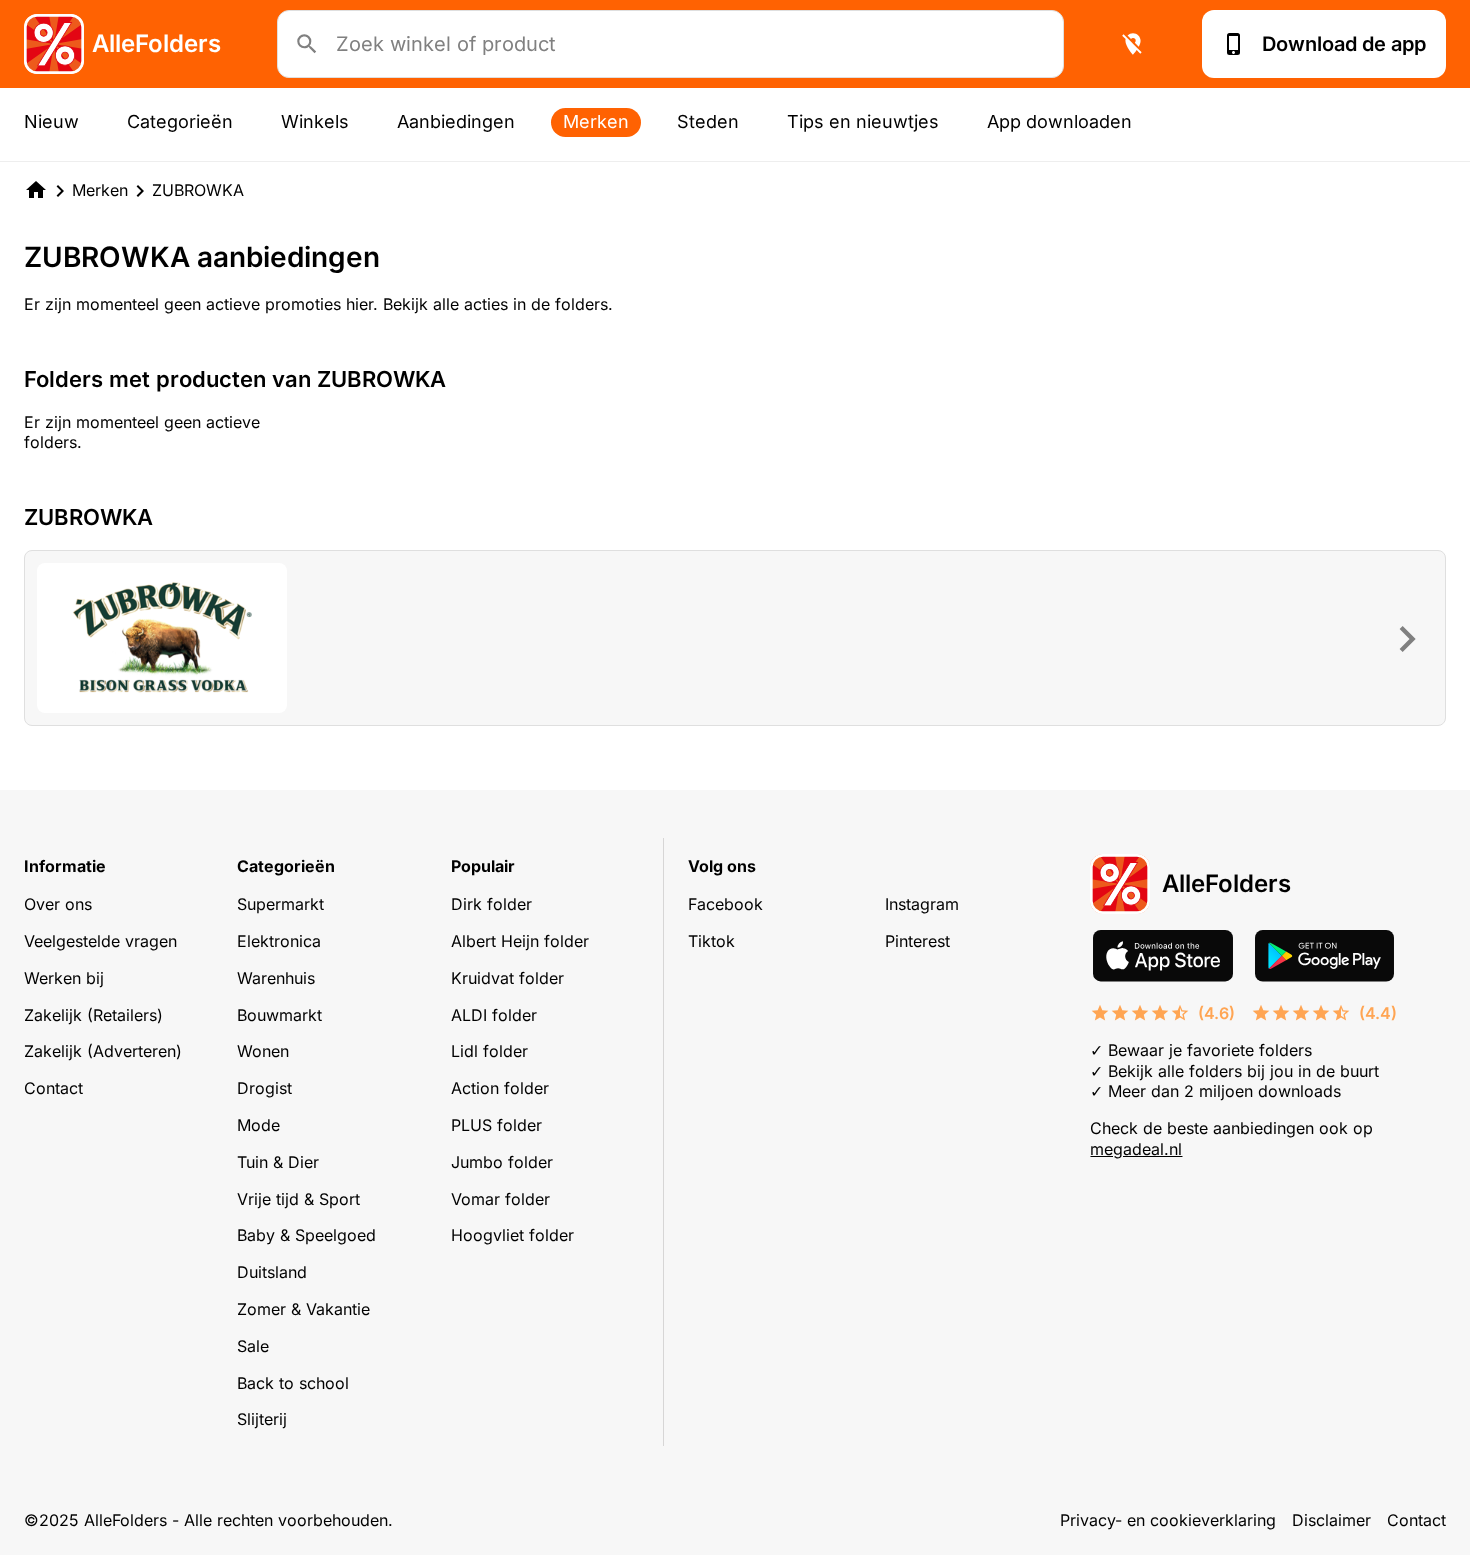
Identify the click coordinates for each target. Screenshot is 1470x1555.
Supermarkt (280, 904)
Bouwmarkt (279, 1015)
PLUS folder (496, 1125)
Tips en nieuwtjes (863, 121)
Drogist (264, 1088)
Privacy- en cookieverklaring (1168, 1520)
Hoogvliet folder (512, 1235)
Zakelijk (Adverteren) (103, 1051)
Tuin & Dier (278, 1162)
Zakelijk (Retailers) (93, 1015)
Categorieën (180, 121)
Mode (258, 1125)
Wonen (263, 1051)
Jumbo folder (502, 1162)
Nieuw (51, 121)
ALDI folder (494, 1015)
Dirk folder (491, 904)
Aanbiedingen (456, 121)
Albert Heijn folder (520, 941)
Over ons (58, 904)
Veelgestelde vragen (100, 941)
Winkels (315, 121)
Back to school (293, 1383)
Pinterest (917, 941)
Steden (708, 121)
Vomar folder (500, 1199)
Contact (53, 1088)
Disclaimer (1331, 1520)
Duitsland (272, 1272)
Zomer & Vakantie (303, 1309)
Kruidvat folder (507, 978)
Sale (253, 1346)
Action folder (500, 1088)
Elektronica (279, 941)
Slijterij (262, 1419)
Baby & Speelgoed (306, 1235)
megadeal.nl (1136, 1149)
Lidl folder (489, 1051)
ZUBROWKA (198, 190)
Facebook (725, 904)
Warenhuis (276, 978)
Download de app (1344, 44)
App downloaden (1059, 121)
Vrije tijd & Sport (298, 1199)
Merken (596, 121)
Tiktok (711, 941)
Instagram (922, 904)
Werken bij (64, 978)
